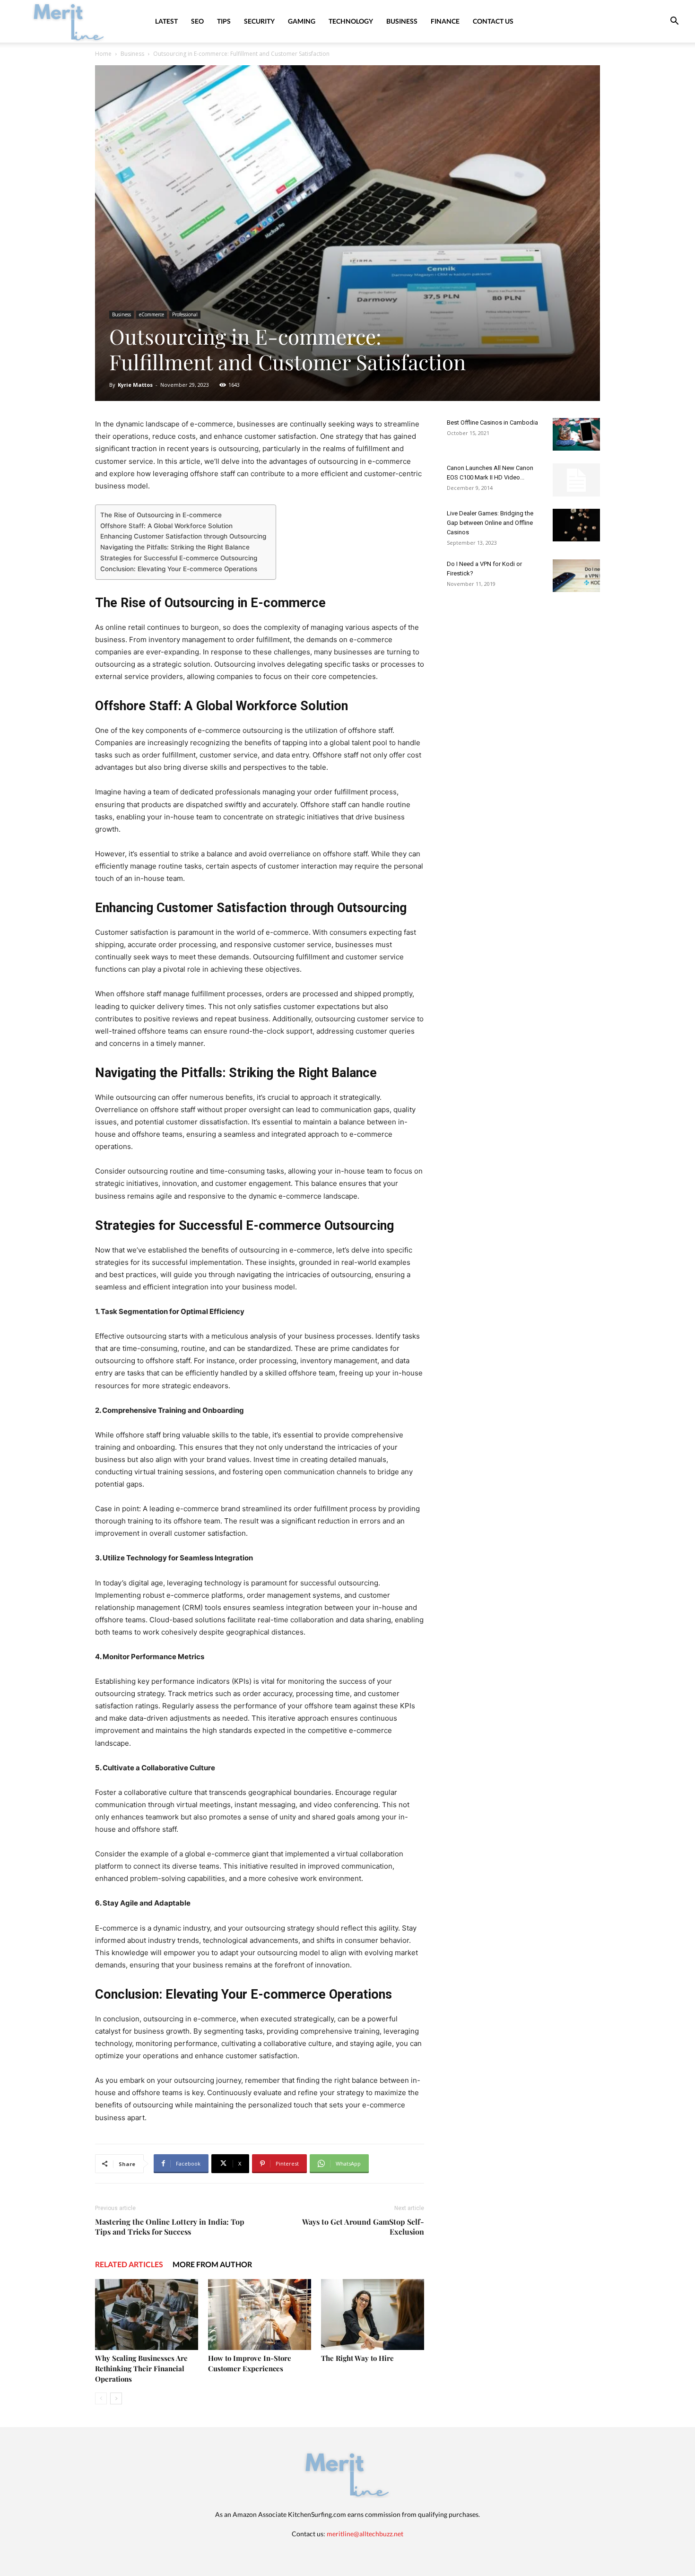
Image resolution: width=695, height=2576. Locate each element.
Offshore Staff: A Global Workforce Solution (166, 526)
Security (259, 21)
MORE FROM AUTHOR (212, 2264)
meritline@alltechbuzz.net (365, 2534)
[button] (674, 22)
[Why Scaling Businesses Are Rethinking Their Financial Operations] (147, 2315)
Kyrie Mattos (135, 385)
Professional (185, 314)
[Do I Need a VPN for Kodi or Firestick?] (576, 576)
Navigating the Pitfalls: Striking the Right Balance (175, 547)
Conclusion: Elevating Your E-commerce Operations (179, 569)
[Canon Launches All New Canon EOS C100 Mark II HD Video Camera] (576, 480)
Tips (224, 21)
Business (402, 21)
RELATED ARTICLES (129, 2264)
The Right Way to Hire (357, 2358)
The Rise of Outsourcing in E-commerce (161, 515)
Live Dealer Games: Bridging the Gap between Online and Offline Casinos (490, 523)
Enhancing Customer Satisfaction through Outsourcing (183, 536)
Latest (166, 21)
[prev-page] (101, 2398)
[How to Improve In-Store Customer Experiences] (260, 2315)
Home (103, 54)
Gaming (302, 21)
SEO (197, 21)
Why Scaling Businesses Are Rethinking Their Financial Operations (141, 2368)
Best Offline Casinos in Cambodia (492, 422)
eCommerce (152, 314)
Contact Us (493, 21)
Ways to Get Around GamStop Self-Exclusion (363, 2227)
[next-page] (116, 2398)
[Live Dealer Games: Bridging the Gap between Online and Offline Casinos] (576, 525)
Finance (445, 21)
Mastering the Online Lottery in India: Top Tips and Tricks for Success (170, 2227)
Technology (351, 21)
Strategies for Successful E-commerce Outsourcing (179, 558)
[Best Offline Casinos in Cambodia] (576, 434)
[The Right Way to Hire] (373, 2315)
